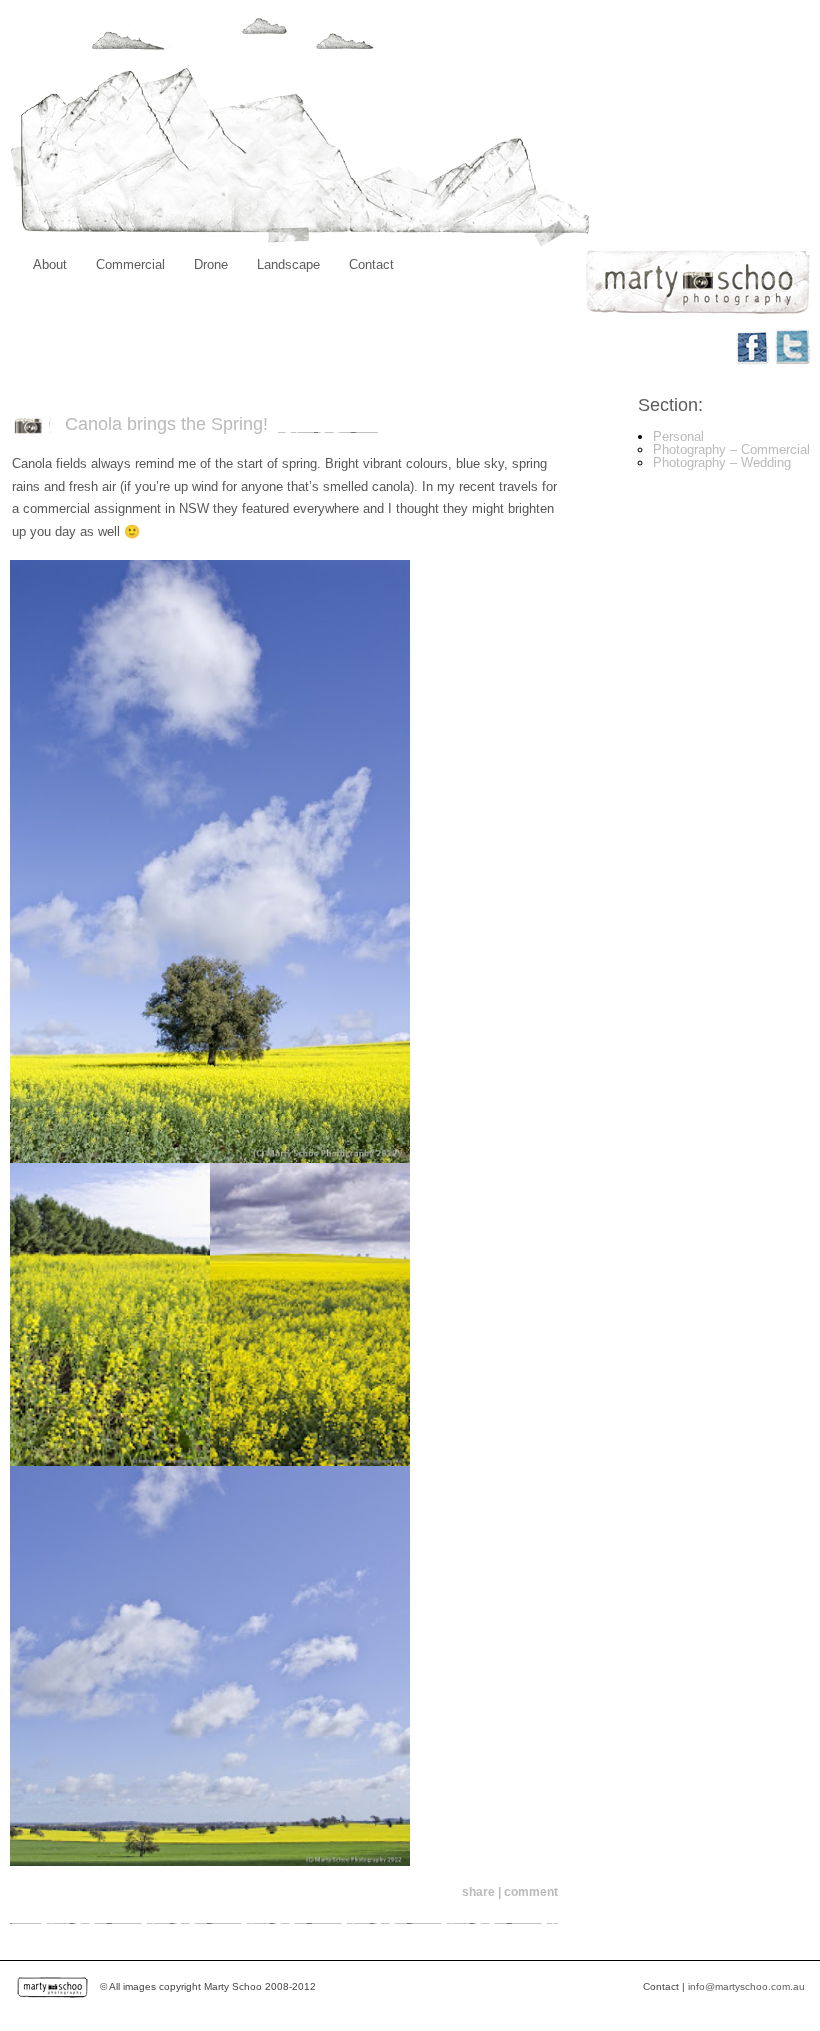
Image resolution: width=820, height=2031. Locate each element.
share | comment (510, 1892)
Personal (678, 436)
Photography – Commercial (731, 449)
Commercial (130, 264)
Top (772, 1983)
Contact (371, 264)
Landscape (288, 264)
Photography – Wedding (722, 462)
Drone (211, 264)
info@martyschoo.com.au (746, 1986)
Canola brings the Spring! (166, 424)
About (50, 264)
